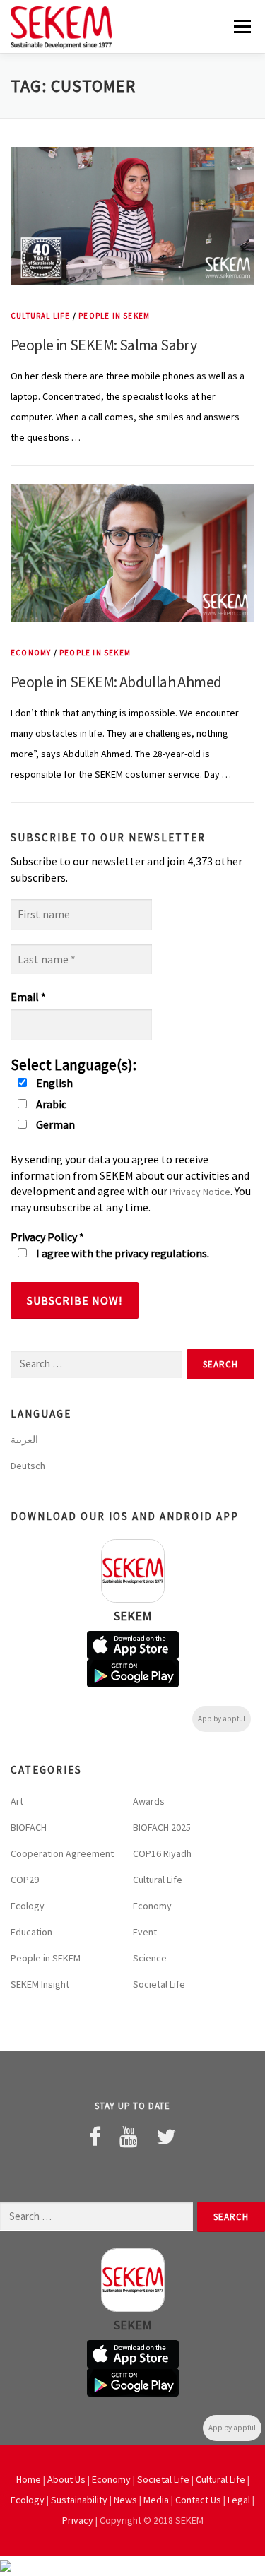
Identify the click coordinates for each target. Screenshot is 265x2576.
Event (145, 1932)
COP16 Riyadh (162, 1853)
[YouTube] (129, 2137)
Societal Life (159, 1984)
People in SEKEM (114, 316)
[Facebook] (95, 2137)
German (54, 1124)
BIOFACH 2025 (162, 1827)
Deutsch (28, 1466)
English (53, 1083)
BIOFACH (29, 1827)
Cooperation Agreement (62, 1853)
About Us (66, 2479)
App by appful (222, 1719)
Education (31, 1932)
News (125, 2500)
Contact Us (198, 2500)
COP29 (25, 1880)
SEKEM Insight (40, 1984)
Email (28, 997)
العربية (24, 1440)
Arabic (50, 1104)
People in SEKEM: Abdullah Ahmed (116, 682)
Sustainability (79, 2500)
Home (29, 2479)
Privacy (78, 2520)
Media (156, 2500)
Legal (239, 2500)
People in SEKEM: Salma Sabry (104, 345)
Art (17, 1801)
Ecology (28, 1906)
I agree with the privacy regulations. (122, 1253)
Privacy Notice (200, 1192)
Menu (241, 26)
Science (150, 1958)
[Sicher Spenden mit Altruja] (6, 2565)
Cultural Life (41, 316)
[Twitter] (166, 2137)
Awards (149, 1801)
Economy (31, 653)
